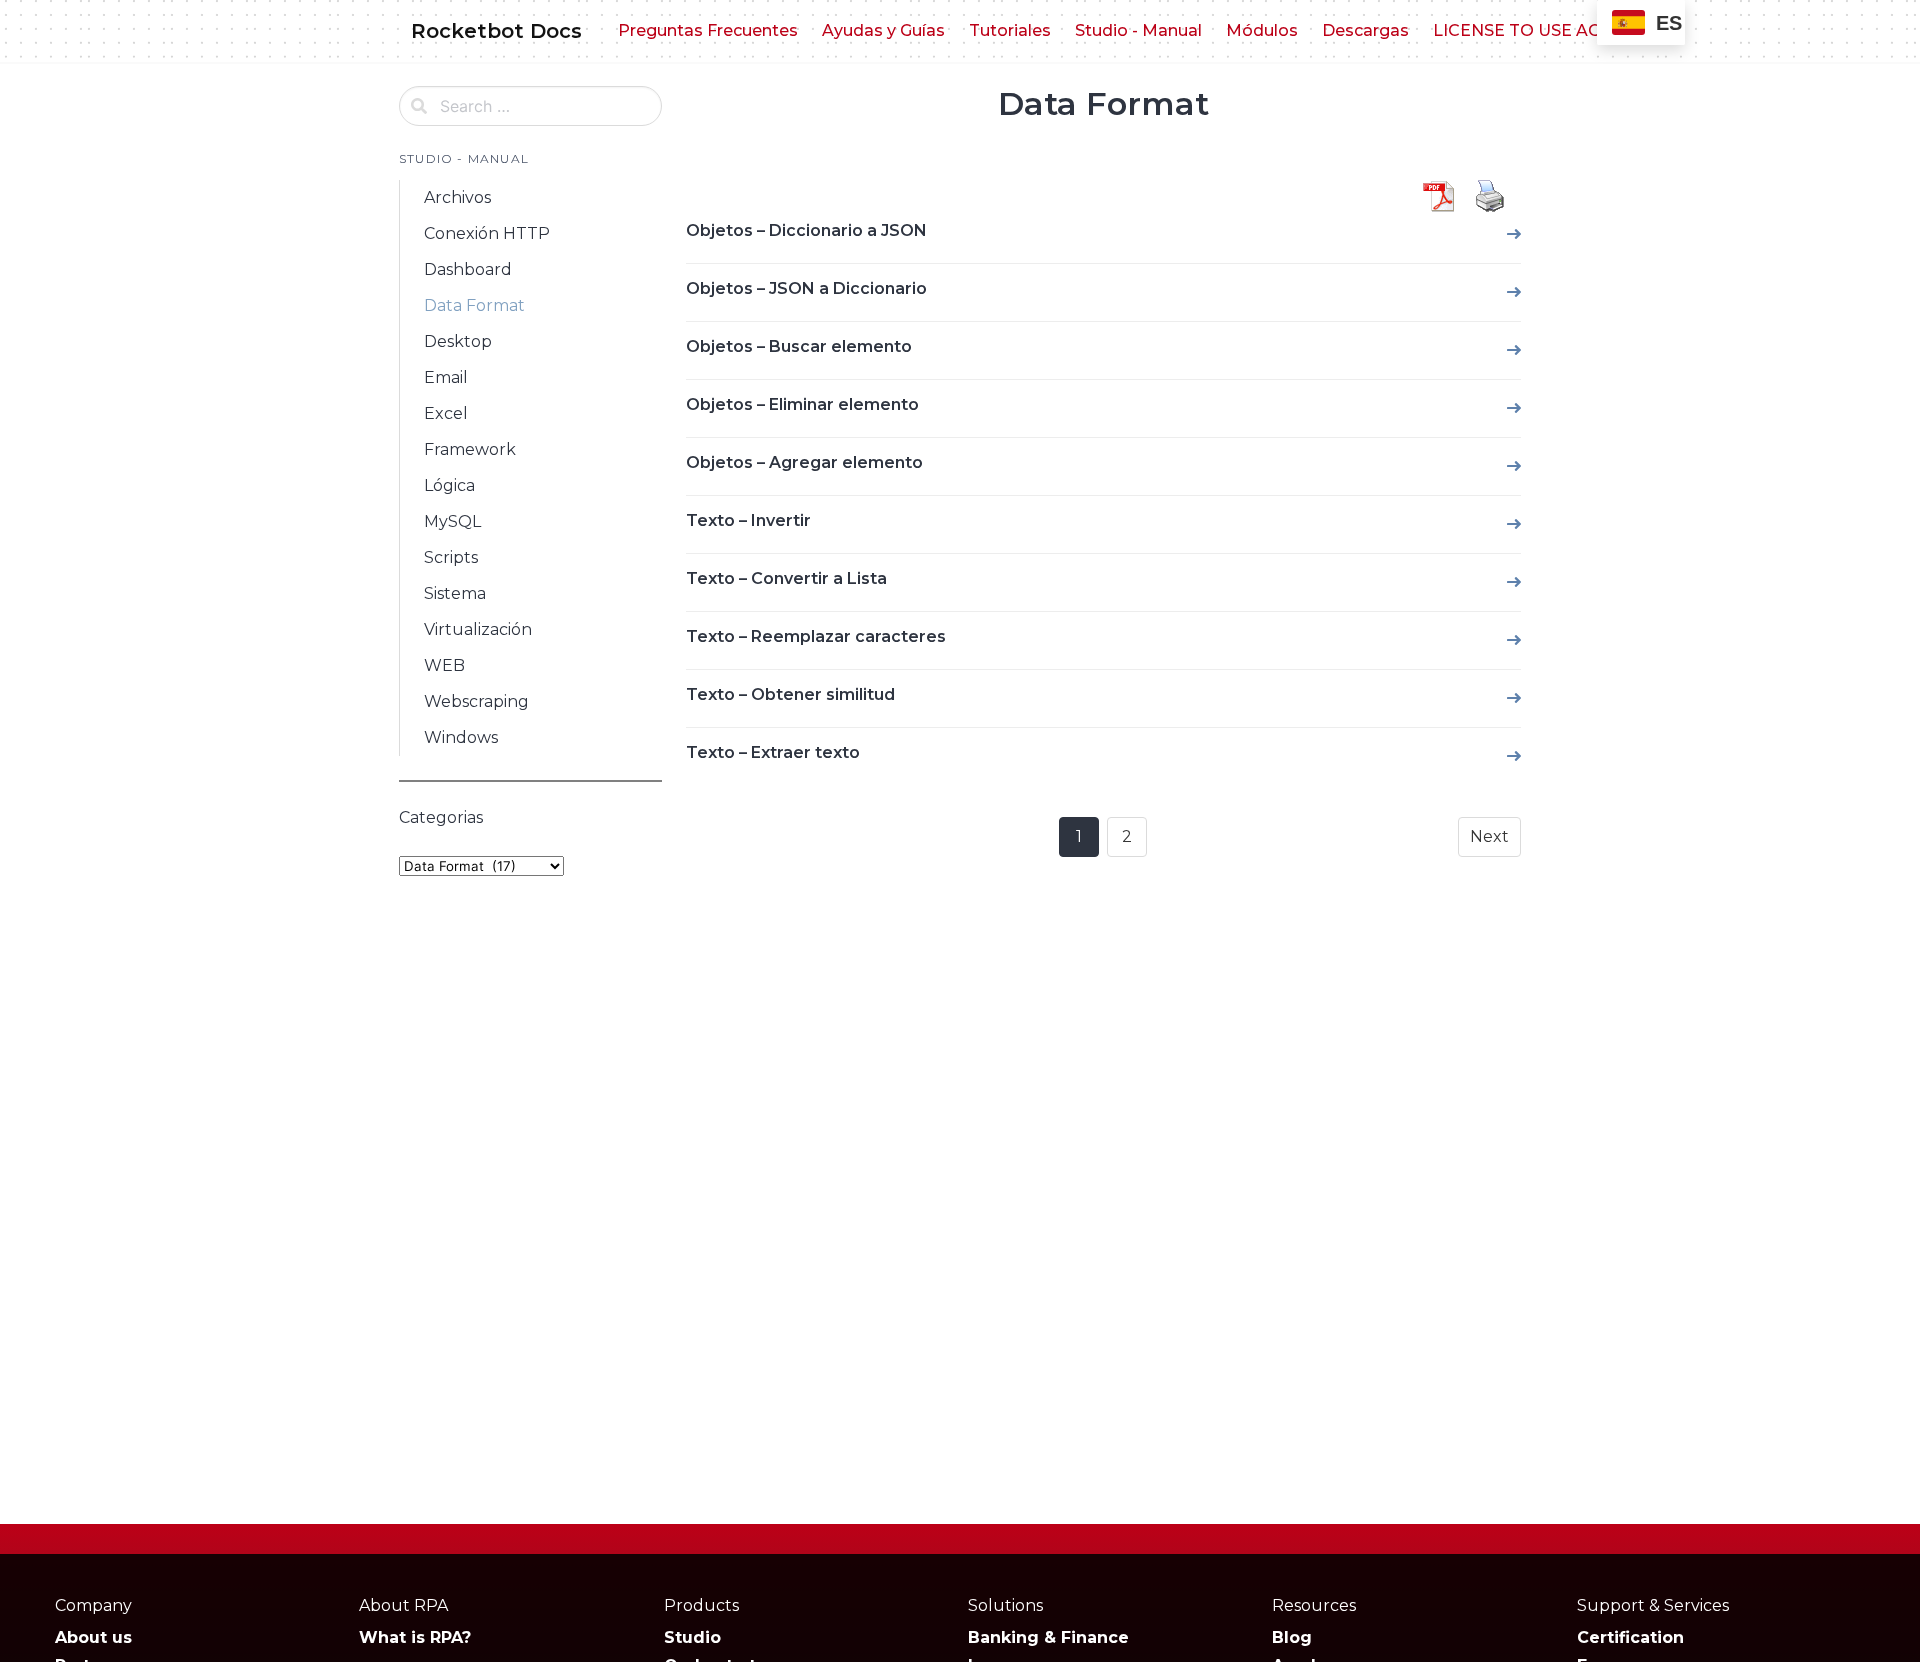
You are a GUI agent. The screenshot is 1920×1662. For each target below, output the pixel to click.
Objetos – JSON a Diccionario (806, 288)
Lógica (449, 485)
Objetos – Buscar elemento (799, 346)
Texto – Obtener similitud (790, 694)
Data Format (474, 305)
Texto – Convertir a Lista (786, 578)
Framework (470, 449)
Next (1489, 836)
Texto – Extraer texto (773, 752)
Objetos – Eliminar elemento (802, 404)
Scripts (451, 557)
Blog (1292, 1637)
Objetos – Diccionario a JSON (806, 230)
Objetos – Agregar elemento (804, 462)
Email (446, 377)
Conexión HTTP (487, 233)
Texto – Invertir (748, 520)
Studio (692, 1637)
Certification (1630, 1637)
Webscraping (476, 701)
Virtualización (478, 629)
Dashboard (468, 269)
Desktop (458, 341)
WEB (444, 665)
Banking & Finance (1048, 1637)
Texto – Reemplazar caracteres (816, 636)
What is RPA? (415, 1637)
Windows (461, 737)
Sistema (455, 593)
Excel (446, 413)
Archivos (457, 197)
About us (93, 1637)
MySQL (452, 521)
